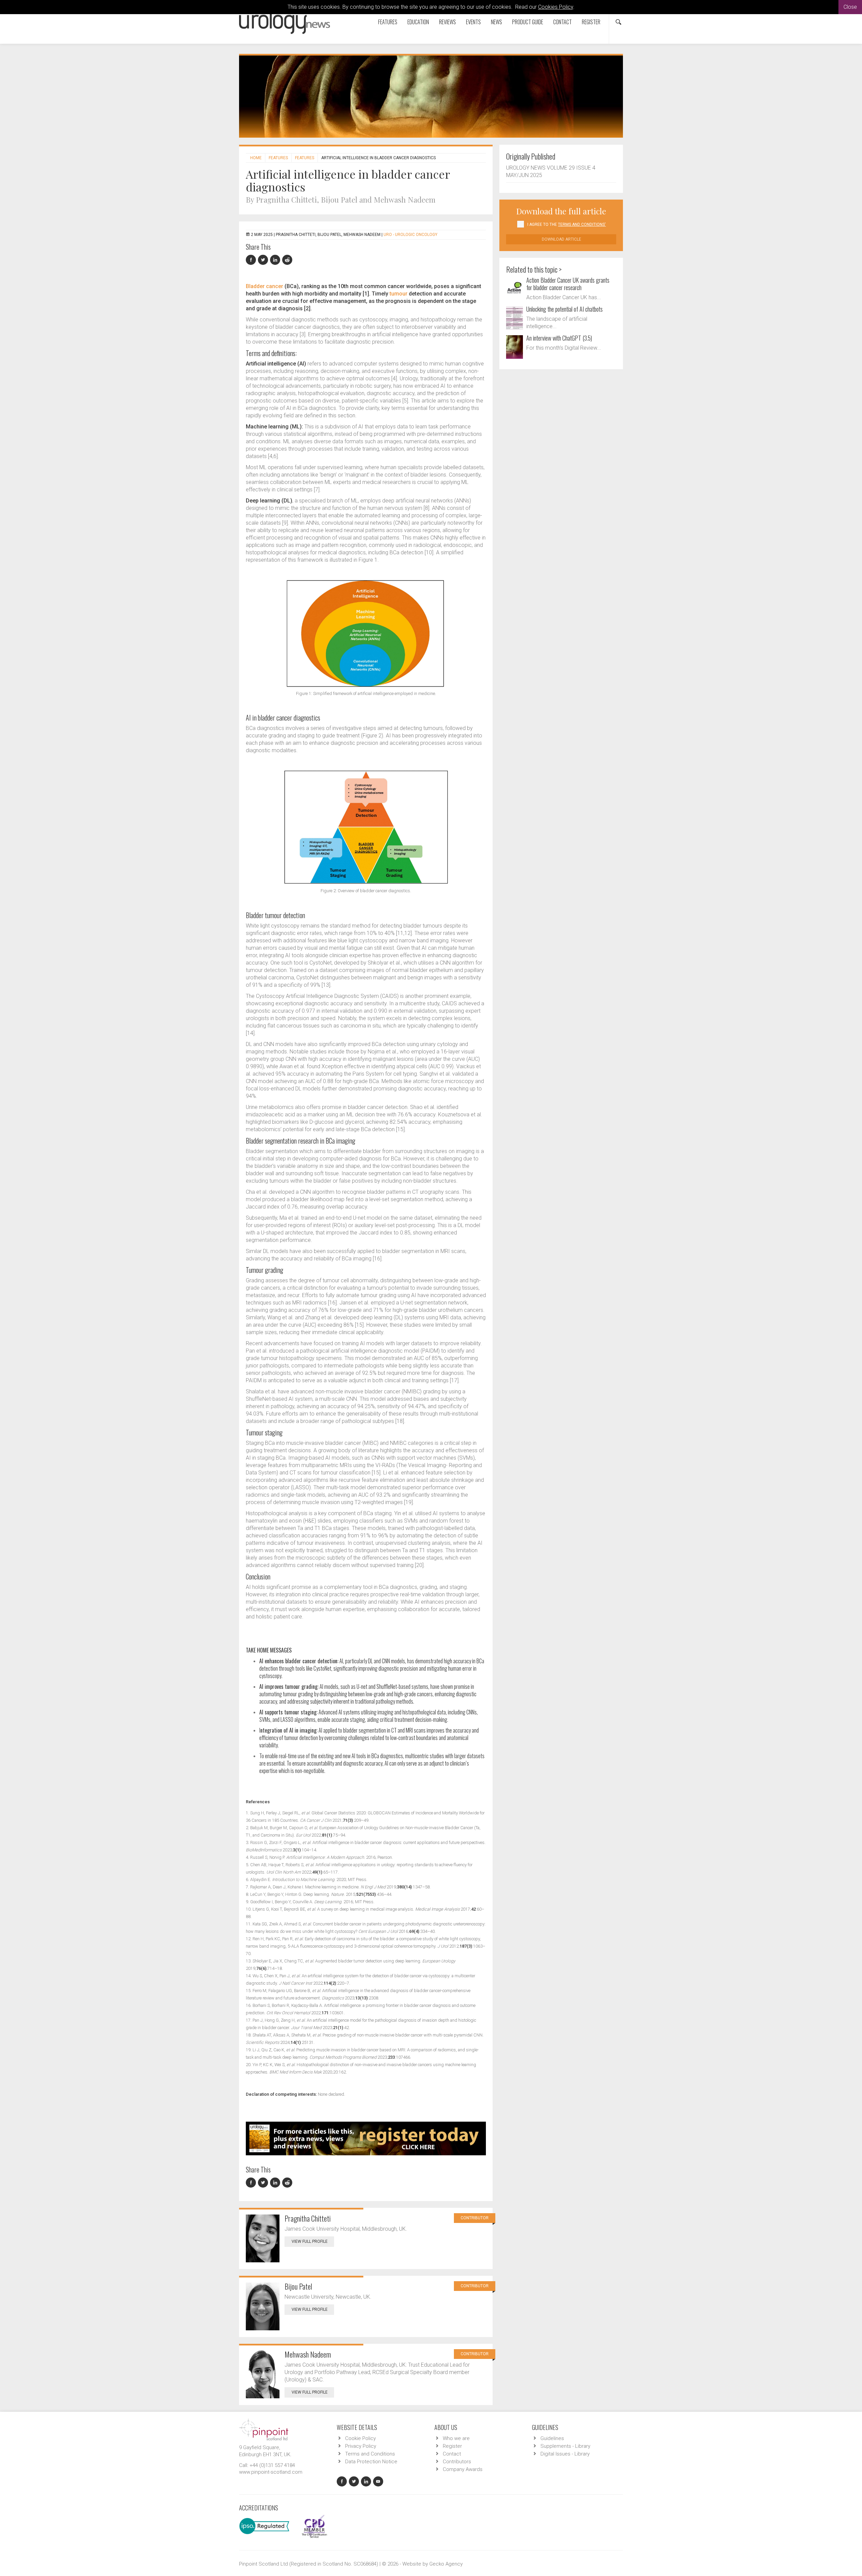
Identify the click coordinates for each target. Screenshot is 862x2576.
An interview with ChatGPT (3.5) (559, 338)
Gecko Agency (446, 2564)
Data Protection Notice (371, 2462)
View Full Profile (310, 2241)
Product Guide (528, 22)
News (496, 22)
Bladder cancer (264, 286)
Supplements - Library (565, 2446)
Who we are (456, 2438)
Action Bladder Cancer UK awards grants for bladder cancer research (568, 284)
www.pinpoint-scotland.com (271, 2472)
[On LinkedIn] (276, 260)
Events (473, 22)
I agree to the (567, 224)
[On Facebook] (252, 260)
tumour (399, 294)
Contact (562, 22)
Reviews (447, 22)
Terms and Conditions (370, 2454)
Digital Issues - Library (565, 2454)
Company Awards (463, 2469)
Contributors (457, 2462)
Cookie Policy (360, 2438)
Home (256, 158)
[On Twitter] (264, 260)
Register (591, 22)
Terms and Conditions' (582, 224)
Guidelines (552, 2438)
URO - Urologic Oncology (410, 235)
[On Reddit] (288, 260)
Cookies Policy (556, 7)
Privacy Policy (361, 2446)
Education (418, 22)
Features (388, 22)
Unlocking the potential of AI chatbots (565, 309)
